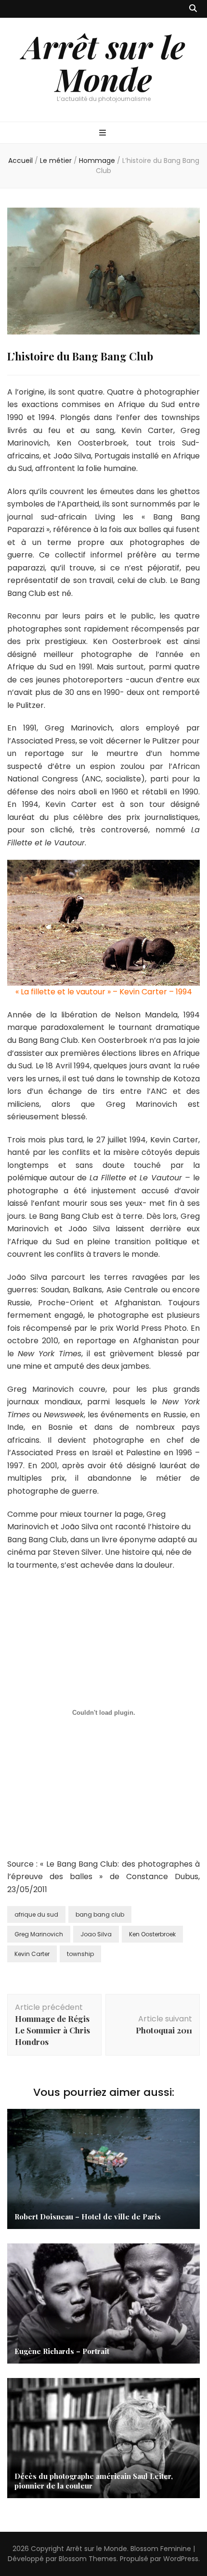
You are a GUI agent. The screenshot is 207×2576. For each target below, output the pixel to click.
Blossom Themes (88, 2559)
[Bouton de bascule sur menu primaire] (104, 133)
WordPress (181, 2559)
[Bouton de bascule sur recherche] (193, 9)
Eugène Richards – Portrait (62, 2351)
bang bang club (100, 1914)
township (80, 1954)
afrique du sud (36, 1914)
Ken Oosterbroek (152, 1934)
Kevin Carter (32, 1954)
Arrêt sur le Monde (104, 62)
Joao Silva (96, 1934)
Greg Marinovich (39, 1934)
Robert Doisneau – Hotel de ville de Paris (88, 2217)
